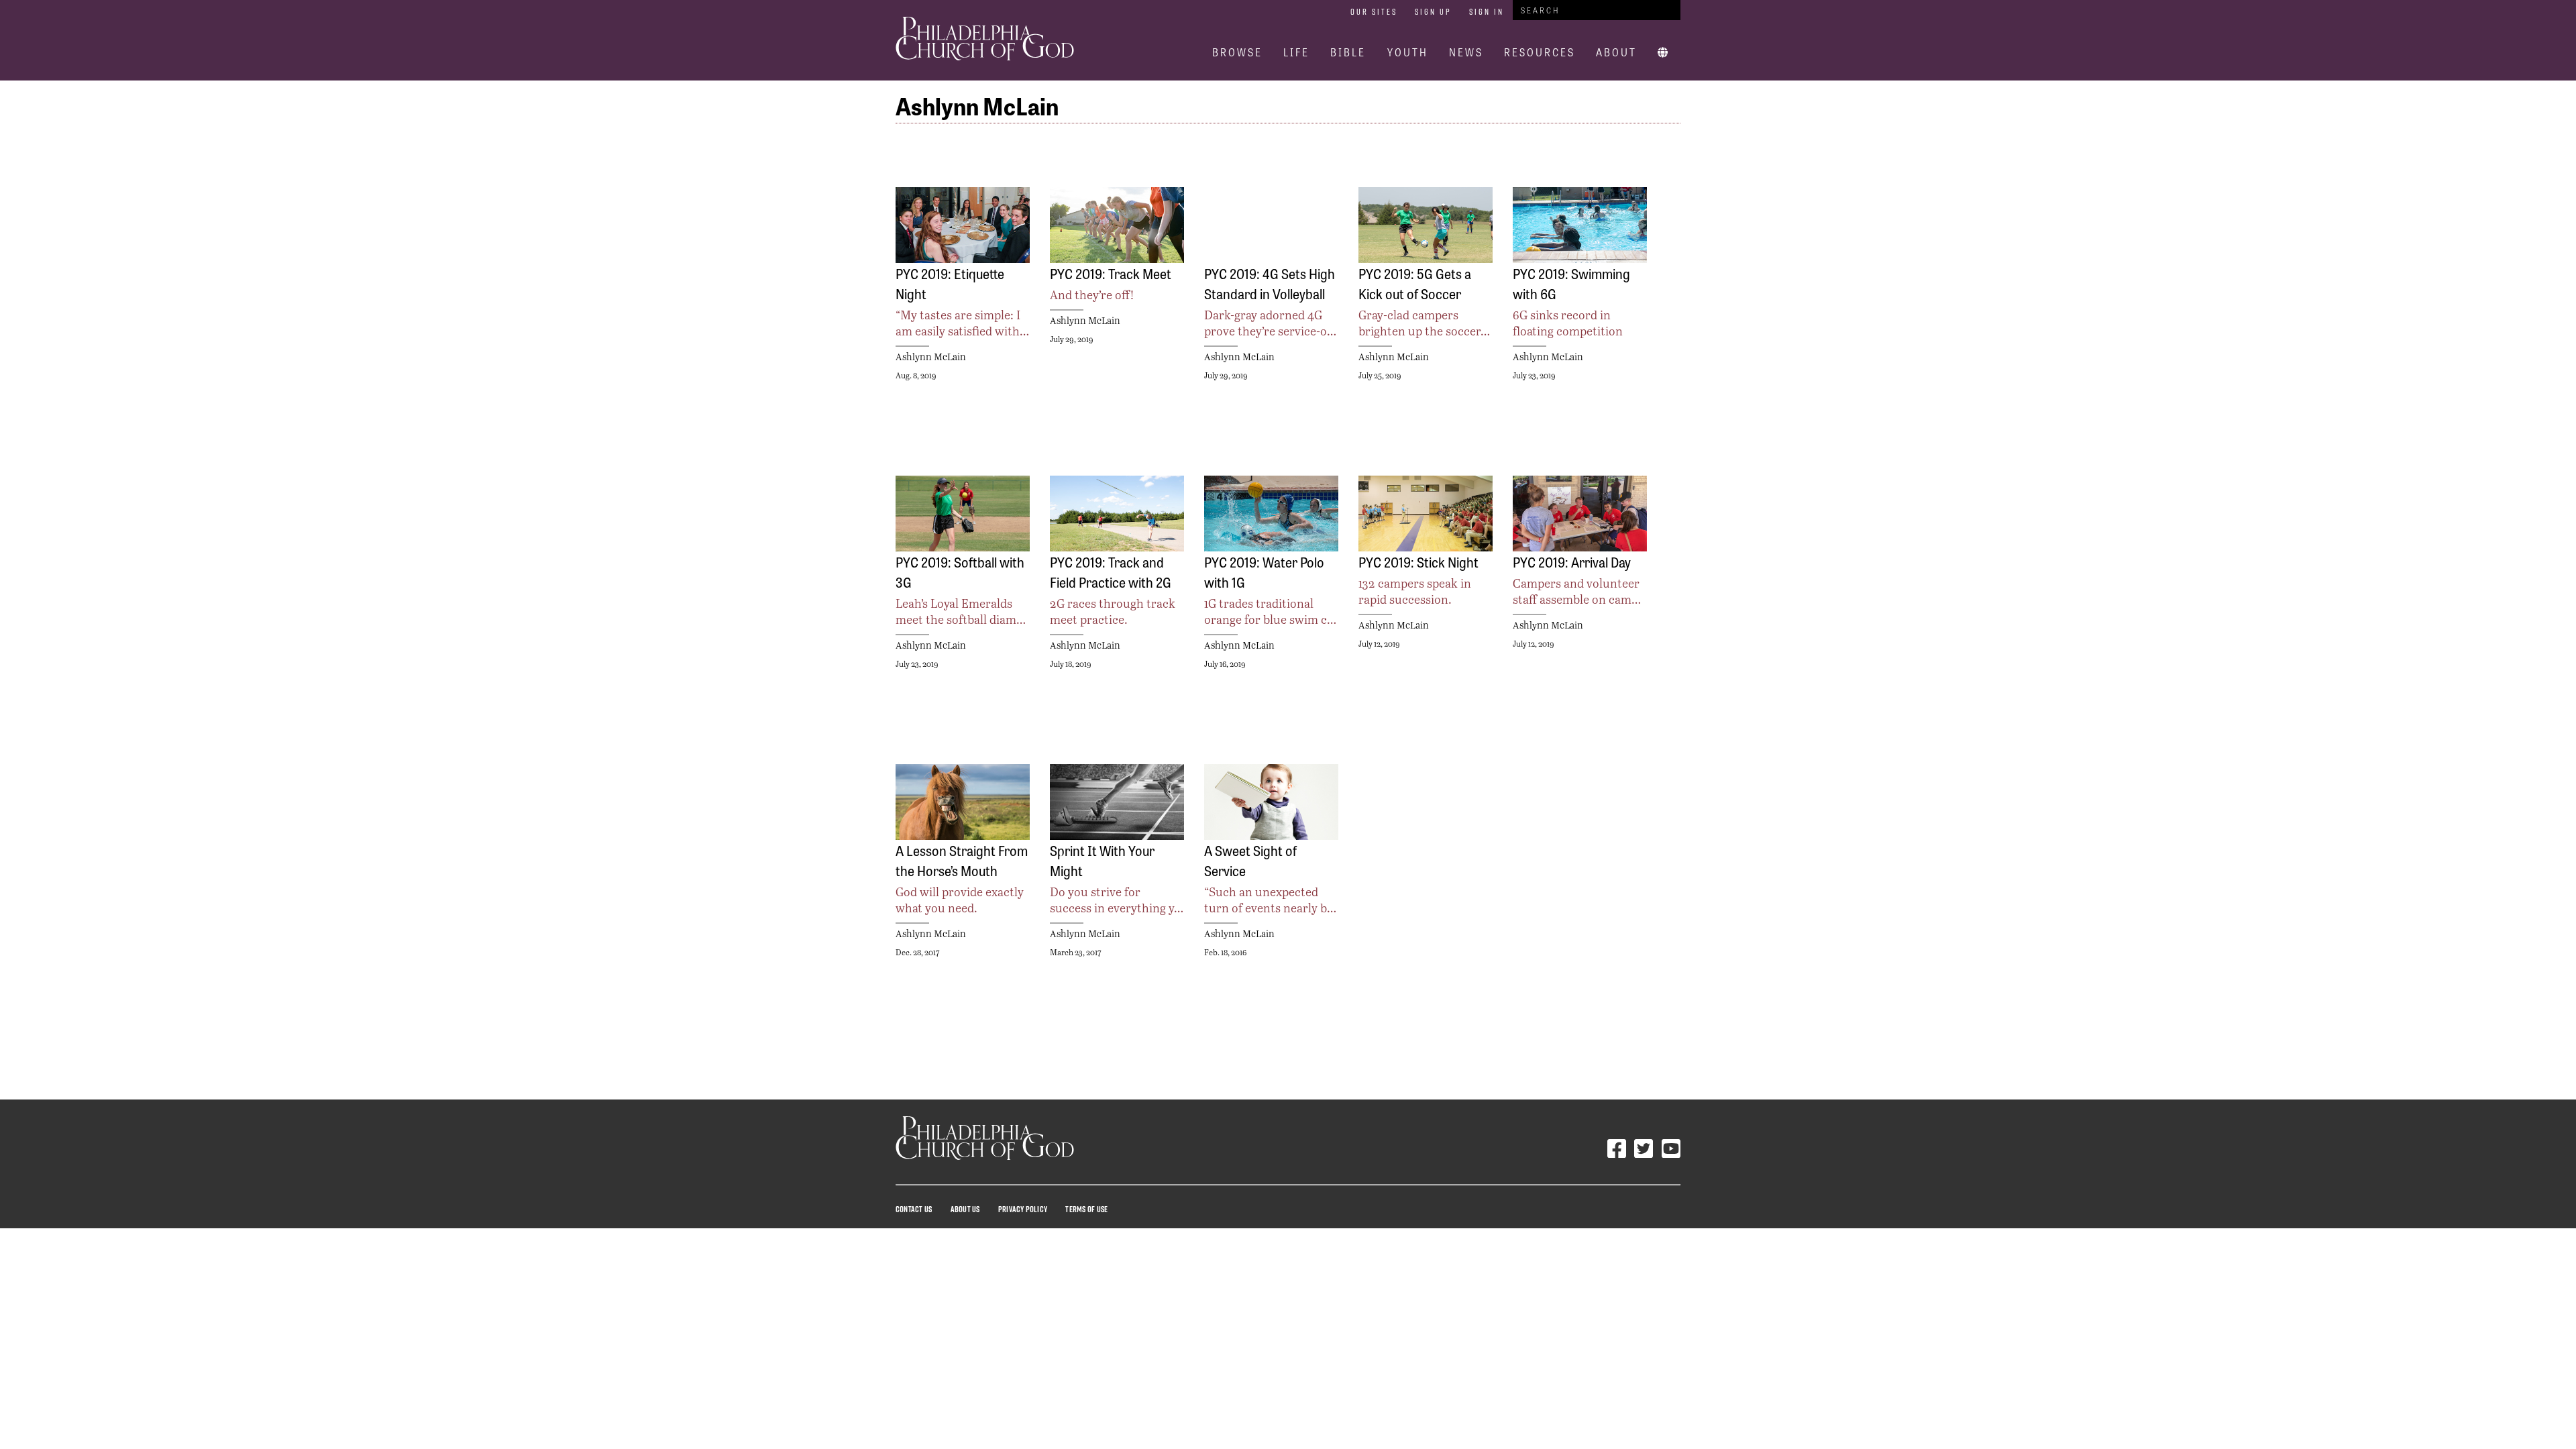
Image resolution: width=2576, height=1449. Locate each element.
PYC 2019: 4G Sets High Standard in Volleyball (1270, 283)
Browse (1237, 52)
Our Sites (1374, 11)
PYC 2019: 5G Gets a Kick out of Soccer (1415, 283)
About (1616, 52)
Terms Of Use (1086, 1209)
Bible (1348, 52)
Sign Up (1433, 11)
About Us (965, 1209)
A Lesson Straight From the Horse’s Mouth (962, 860)
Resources (1540, 52)
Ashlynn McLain (931, 357)
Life (1296, 52)
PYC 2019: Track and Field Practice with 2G (1111, 572)
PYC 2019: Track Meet (1111, 273)
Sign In (1487, 11)
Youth (1408, 52)
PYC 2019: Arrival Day (1572, 561)
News (1466, 52)
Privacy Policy (1023, 1209)
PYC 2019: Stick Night (1418, 561)
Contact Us (914, 1209)
